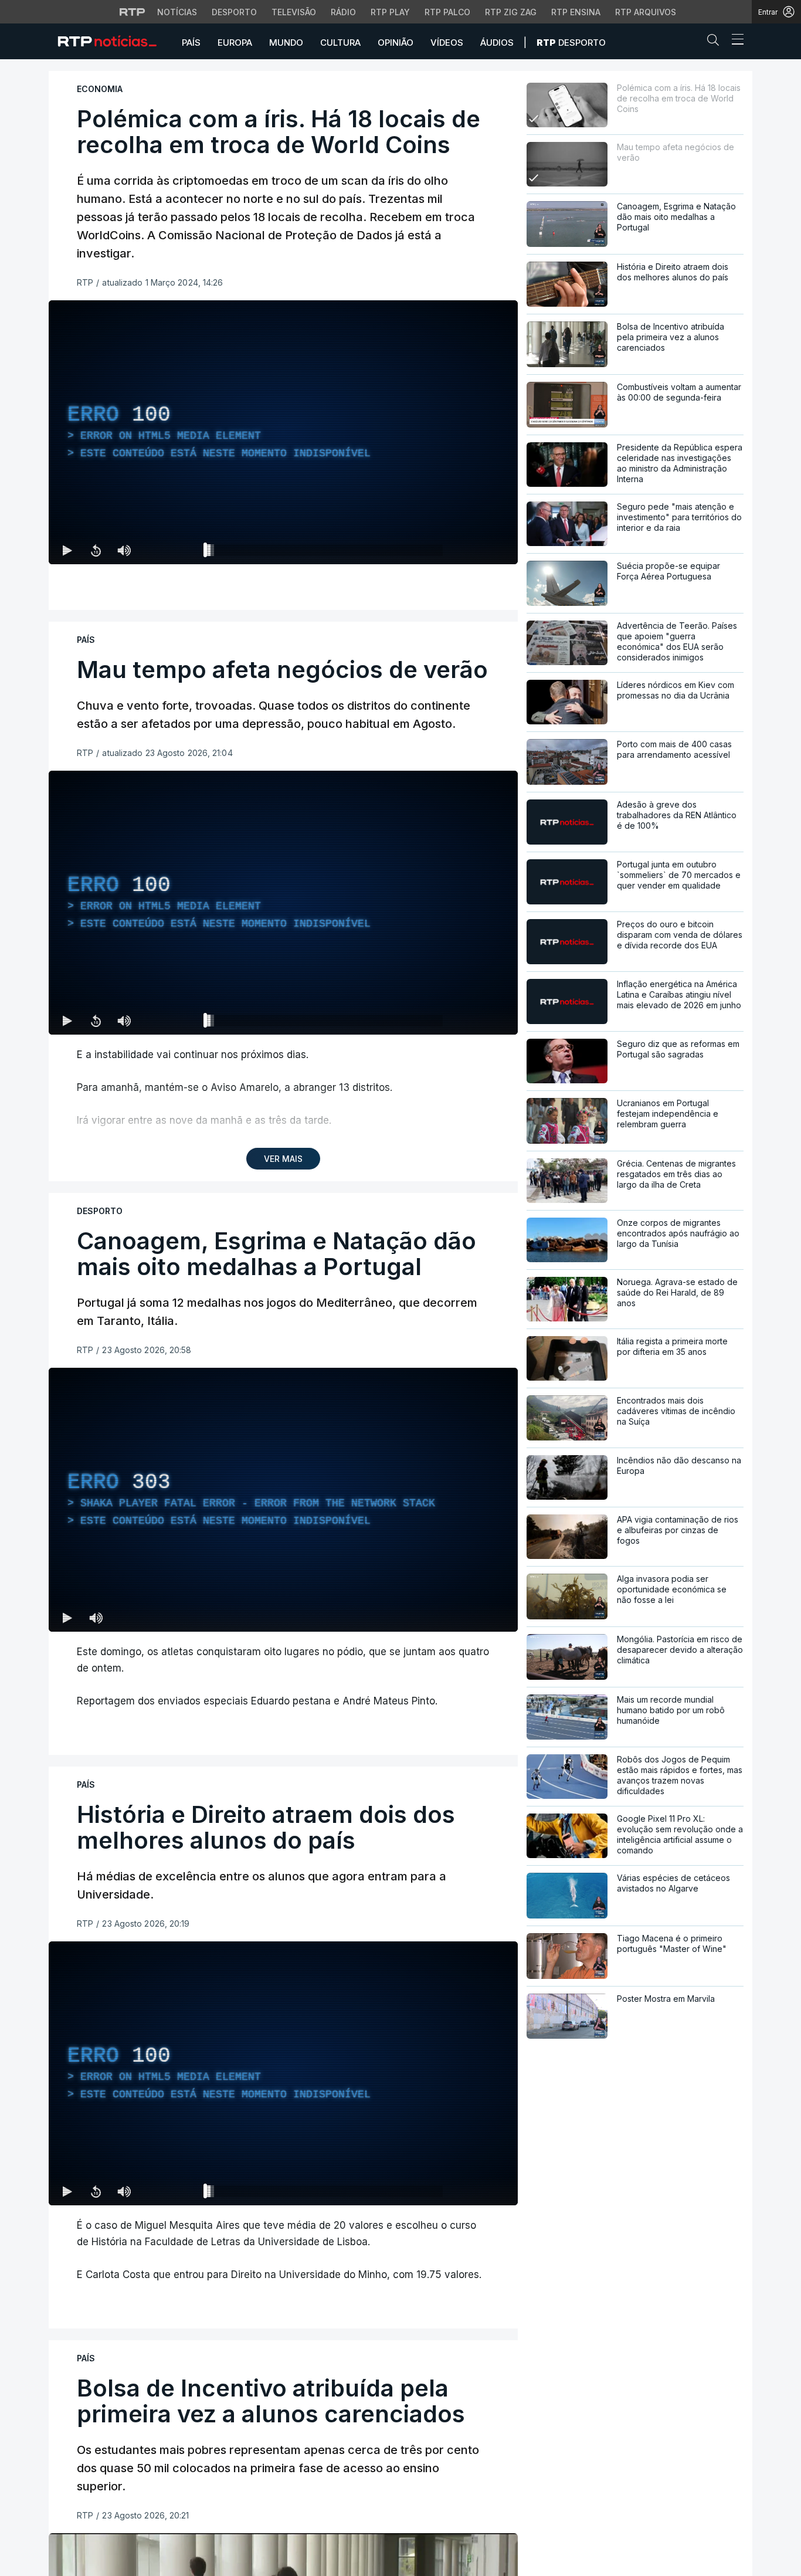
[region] (283, 432)
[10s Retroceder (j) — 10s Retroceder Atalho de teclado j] (96, 550)
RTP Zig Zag (511, 12)
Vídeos (447, 43)
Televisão (294, 12)
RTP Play (390, 12)
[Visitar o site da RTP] (133, 12)
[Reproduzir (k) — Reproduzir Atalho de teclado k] (67, 550)
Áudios (497, 43)
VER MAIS (283, 1159)
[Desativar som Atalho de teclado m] (124, 550)
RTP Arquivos (646, 12)
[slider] (325, 553)
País (191, 43)
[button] (716, 42)
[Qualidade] (471, 550)
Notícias (177, 12)
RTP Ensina (576, 12)
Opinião (396, 43)
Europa (235, 43)
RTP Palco (447, 12)
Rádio (343, 12)
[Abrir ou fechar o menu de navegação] (734, 41)
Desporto (234, 12)
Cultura (340, 43)
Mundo (286, 43)
